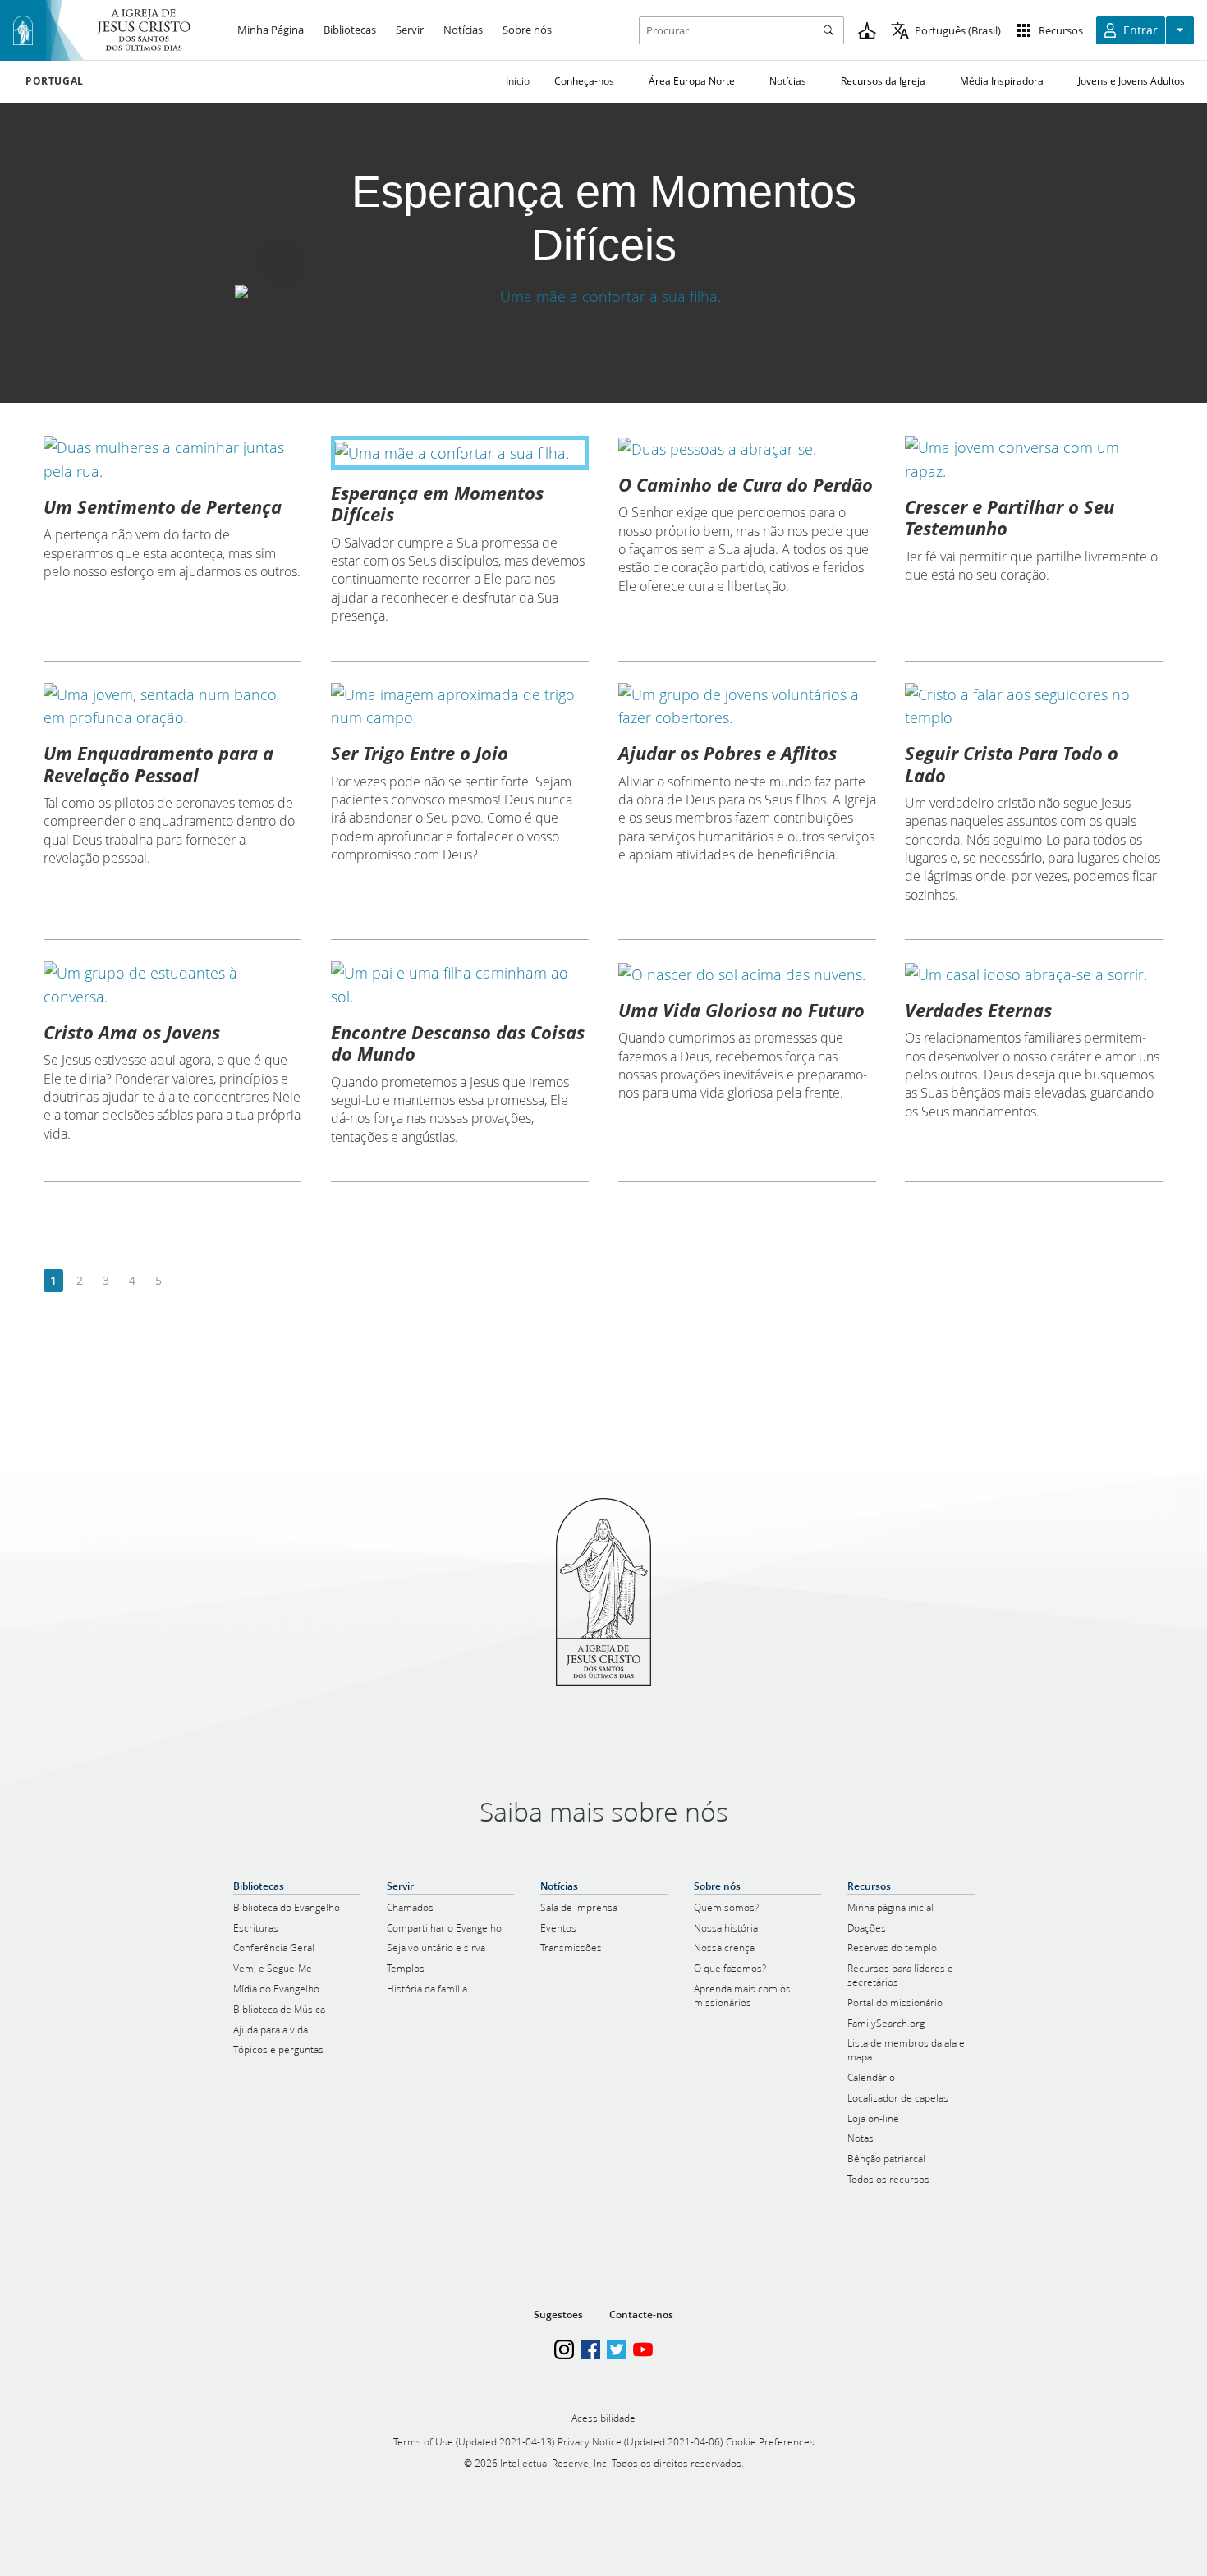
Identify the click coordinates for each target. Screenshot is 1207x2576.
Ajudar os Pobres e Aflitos (727, 753)
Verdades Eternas (978, 1010)
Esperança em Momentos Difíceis (437, 503)
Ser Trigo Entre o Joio (420, 753)
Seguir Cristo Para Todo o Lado (1012, 763)
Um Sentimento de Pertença (163, 506)
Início (518, 81)
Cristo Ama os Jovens (132, 1032)
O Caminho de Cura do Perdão (746, 484)
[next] (184, 1281)
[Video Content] (603, 297)
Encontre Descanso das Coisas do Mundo (458, 1043)
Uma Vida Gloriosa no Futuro (741, 1010)
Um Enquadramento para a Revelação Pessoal (158, 763)
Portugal (55, 81)
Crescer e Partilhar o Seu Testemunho (1010, 517)
